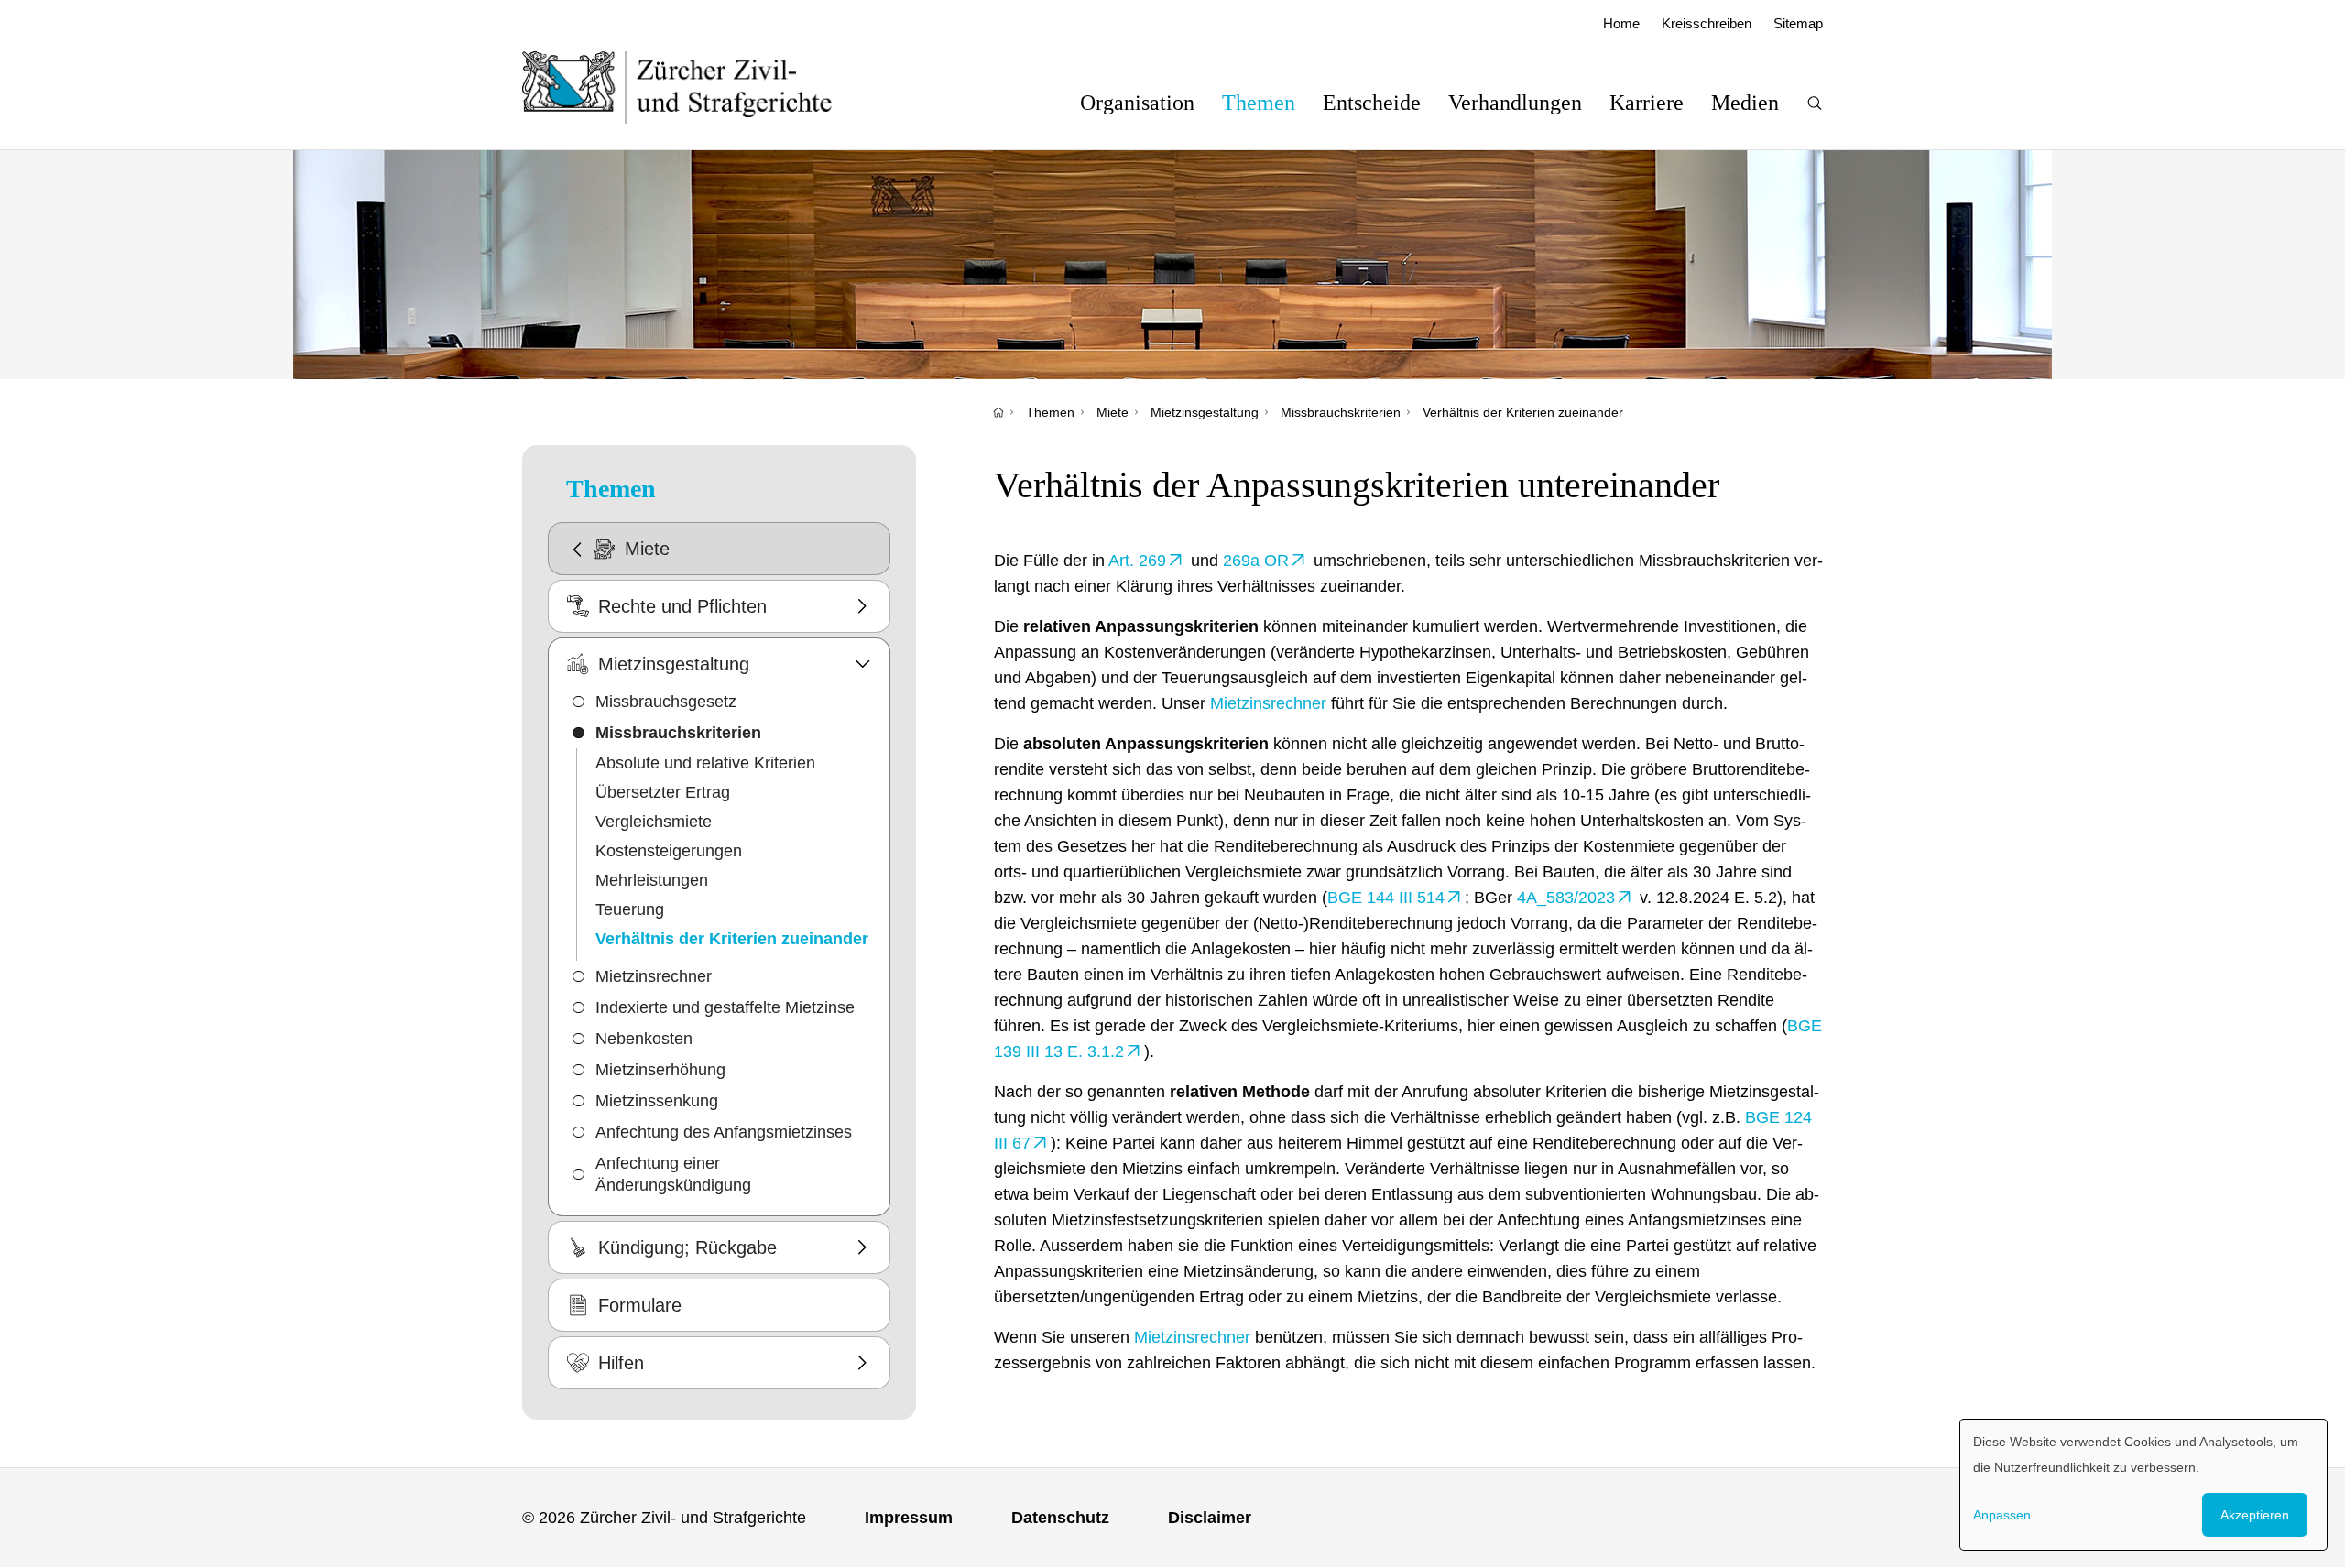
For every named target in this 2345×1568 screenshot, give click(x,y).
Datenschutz (1060, 1518)
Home (1621, 23)
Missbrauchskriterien (1341, 412)
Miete (1113, 412)
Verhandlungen (1515, 103)
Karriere (1647, 103)
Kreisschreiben (1707, 23)
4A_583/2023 (1566, 898)
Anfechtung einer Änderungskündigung (673, 1174)
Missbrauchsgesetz (666, 702)
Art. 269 (1137, 561)
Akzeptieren (2255, 1515)
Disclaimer (1210, 1518)
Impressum (909, 1518)
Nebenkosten (644, 1039)
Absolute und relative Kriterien (705, 763)
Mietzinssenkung (657, 1101)
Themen (1259, 103)
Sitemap (1798, 23)
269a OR (1256, 561)
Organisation (1137, 103)
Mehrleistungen (652, 880)
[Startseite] (998, 412)
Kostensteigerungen (669, 851)
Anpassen (2002, 1515)
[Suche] (1815, 103)
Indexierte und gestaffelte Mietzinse (725, 1007)
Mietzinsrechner (654, 976)
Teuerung (630, 909)
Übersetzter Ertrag (663, 792)
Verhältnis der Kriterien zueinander (1523, 412)
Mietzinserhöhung (660, 1070)
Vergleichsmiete (654, 822)
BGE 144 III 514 (1386, 898)
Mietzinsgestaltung (1205, 412)
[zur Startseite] (696, 87)
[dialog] (2143, 1485)
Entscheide (1372, 103)
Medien (1745, 103)
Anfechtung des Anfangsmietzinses (724, 1132)
